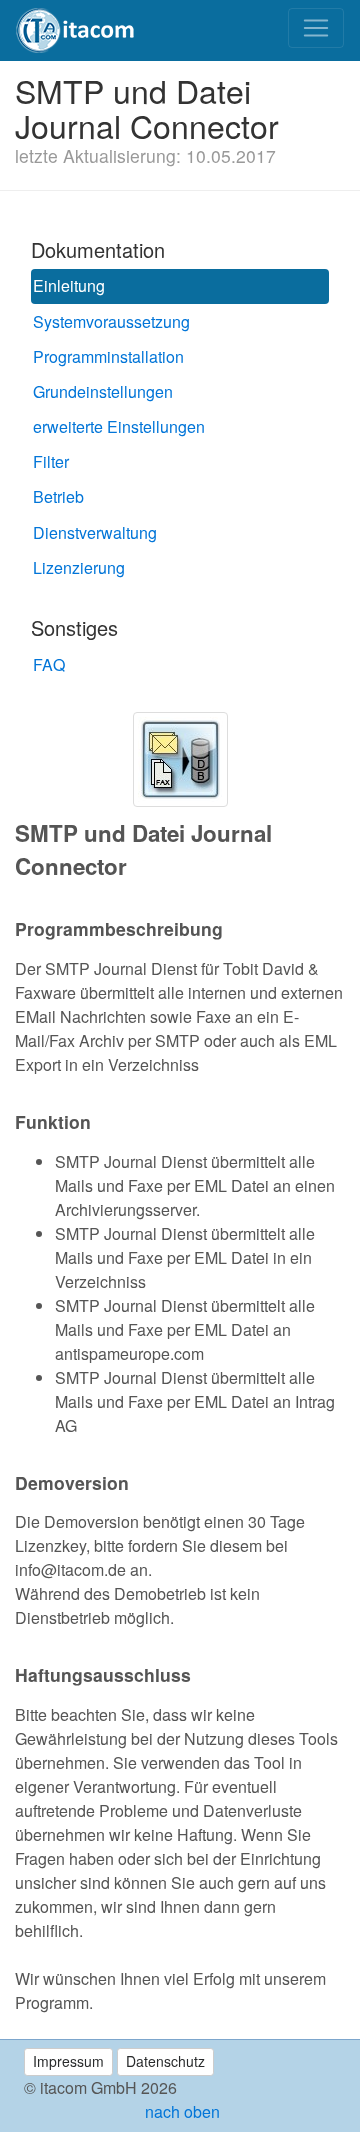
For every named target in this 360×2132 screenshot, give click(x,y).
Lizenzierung (79, 567)
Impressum (68, 2061)
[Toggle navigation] (316, 28)
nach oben (180, 2111)
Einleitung (69, 285)
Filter (51, 461)
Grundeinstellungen (103, 391)
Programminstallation (108, 356)
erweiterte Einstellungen (119, 426)
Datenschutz (165, 2061)
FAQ (49, 664)
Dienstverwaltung (95, 532)
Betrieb (58, 496)
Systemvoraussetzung (111, 321)
